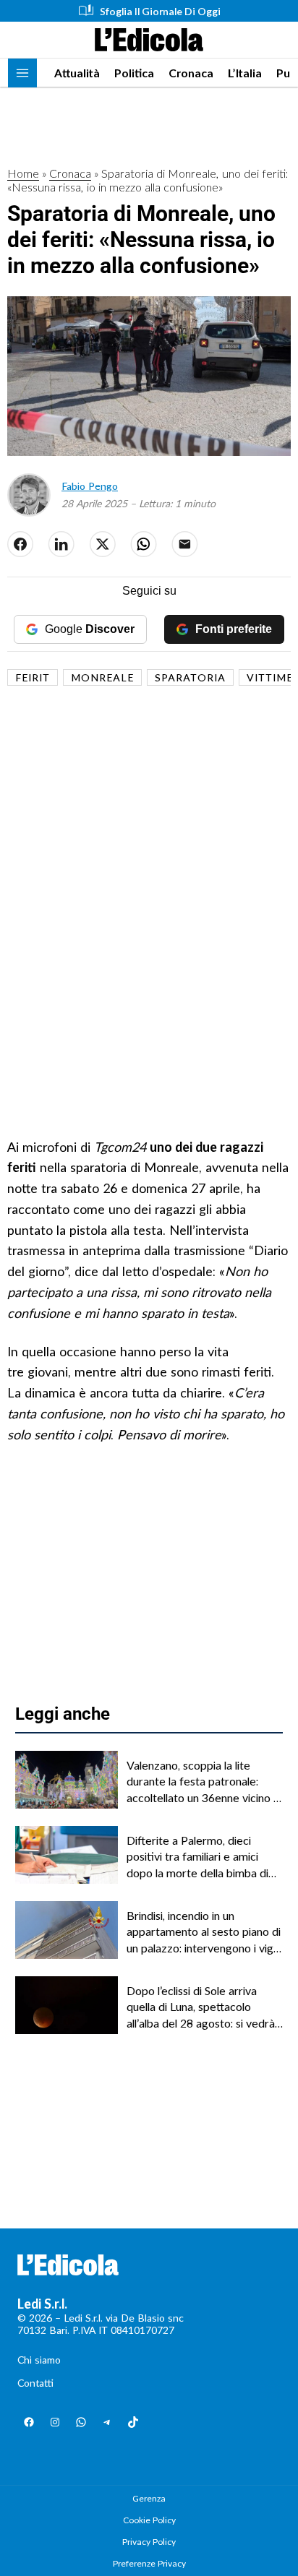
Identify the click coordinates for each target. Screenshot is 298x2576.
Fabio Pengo (90, 486)
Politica (134, 73)
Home (23, 173)
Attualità (77, 73)
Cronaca (191, 73)
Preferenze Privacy (149, 2563)
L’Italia (245, 73)
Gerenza (149, 2498)
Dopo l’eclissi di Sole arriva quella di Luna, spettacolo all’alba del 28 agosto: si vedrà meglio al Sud (201, 2007)
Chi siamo (39, 2360)
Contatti (35, 2383)
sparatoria (190, 677)
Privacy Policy (149, 2542)
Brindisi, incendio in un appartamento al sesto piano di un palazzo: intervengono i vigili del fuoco (204, 1932)
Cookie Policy (149, 2520)
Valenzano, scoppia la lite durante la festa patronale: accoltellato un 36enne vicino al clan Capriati (204, 1782)
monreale (102, 677)
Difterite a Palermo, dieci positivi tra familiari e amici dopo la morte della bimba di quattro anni (197, 1857)
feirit (33, 677)
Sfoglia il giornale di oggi (160, 11)
